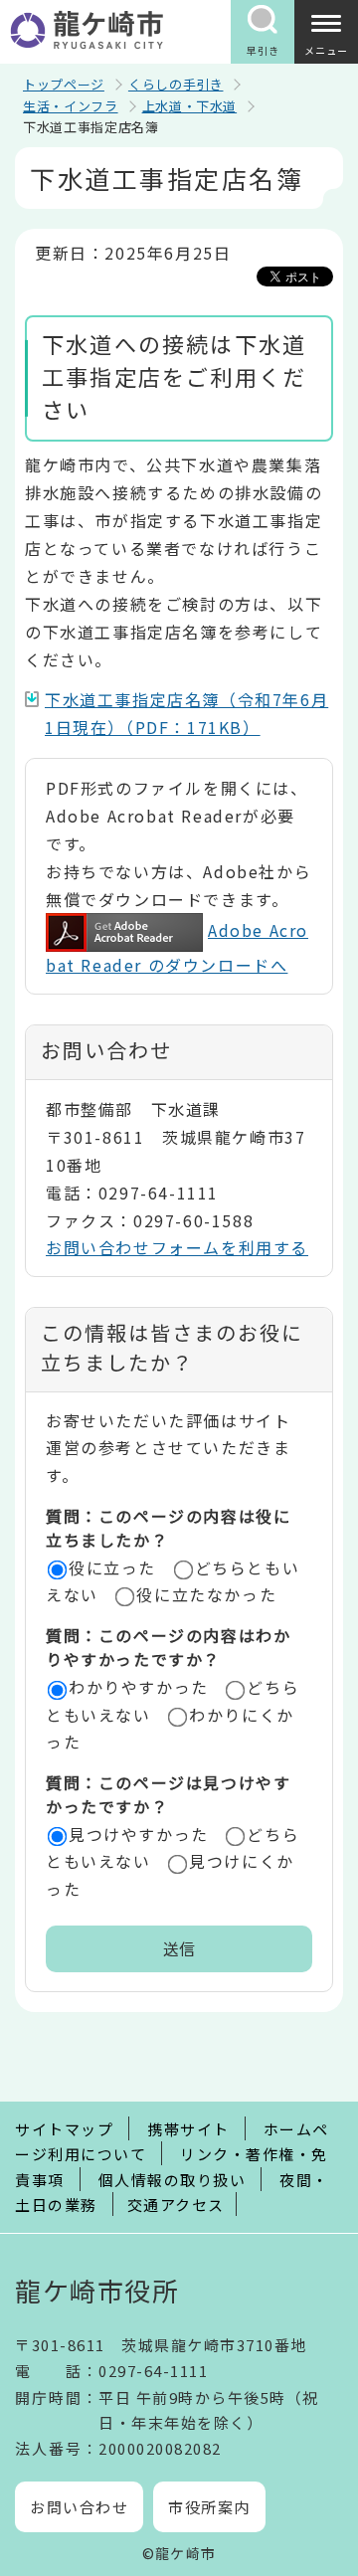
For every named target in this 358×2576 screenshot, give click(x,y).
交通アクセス (176, 2205)
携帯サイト (188, 2129)
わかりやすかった (139, 1687)
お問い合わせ (79, 2507)
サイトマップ (64, 2129)
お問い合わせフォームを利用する (177, 1247)
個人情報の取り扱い (173, 2180)
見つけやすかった (139, 1834)
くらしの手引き (176, 84)
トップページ (64, 84)
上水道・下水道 (190, 106)
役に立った (112, 1567)
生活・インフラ (71, 106)
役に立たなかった (206, 1594)
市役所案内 (209, 2507)
